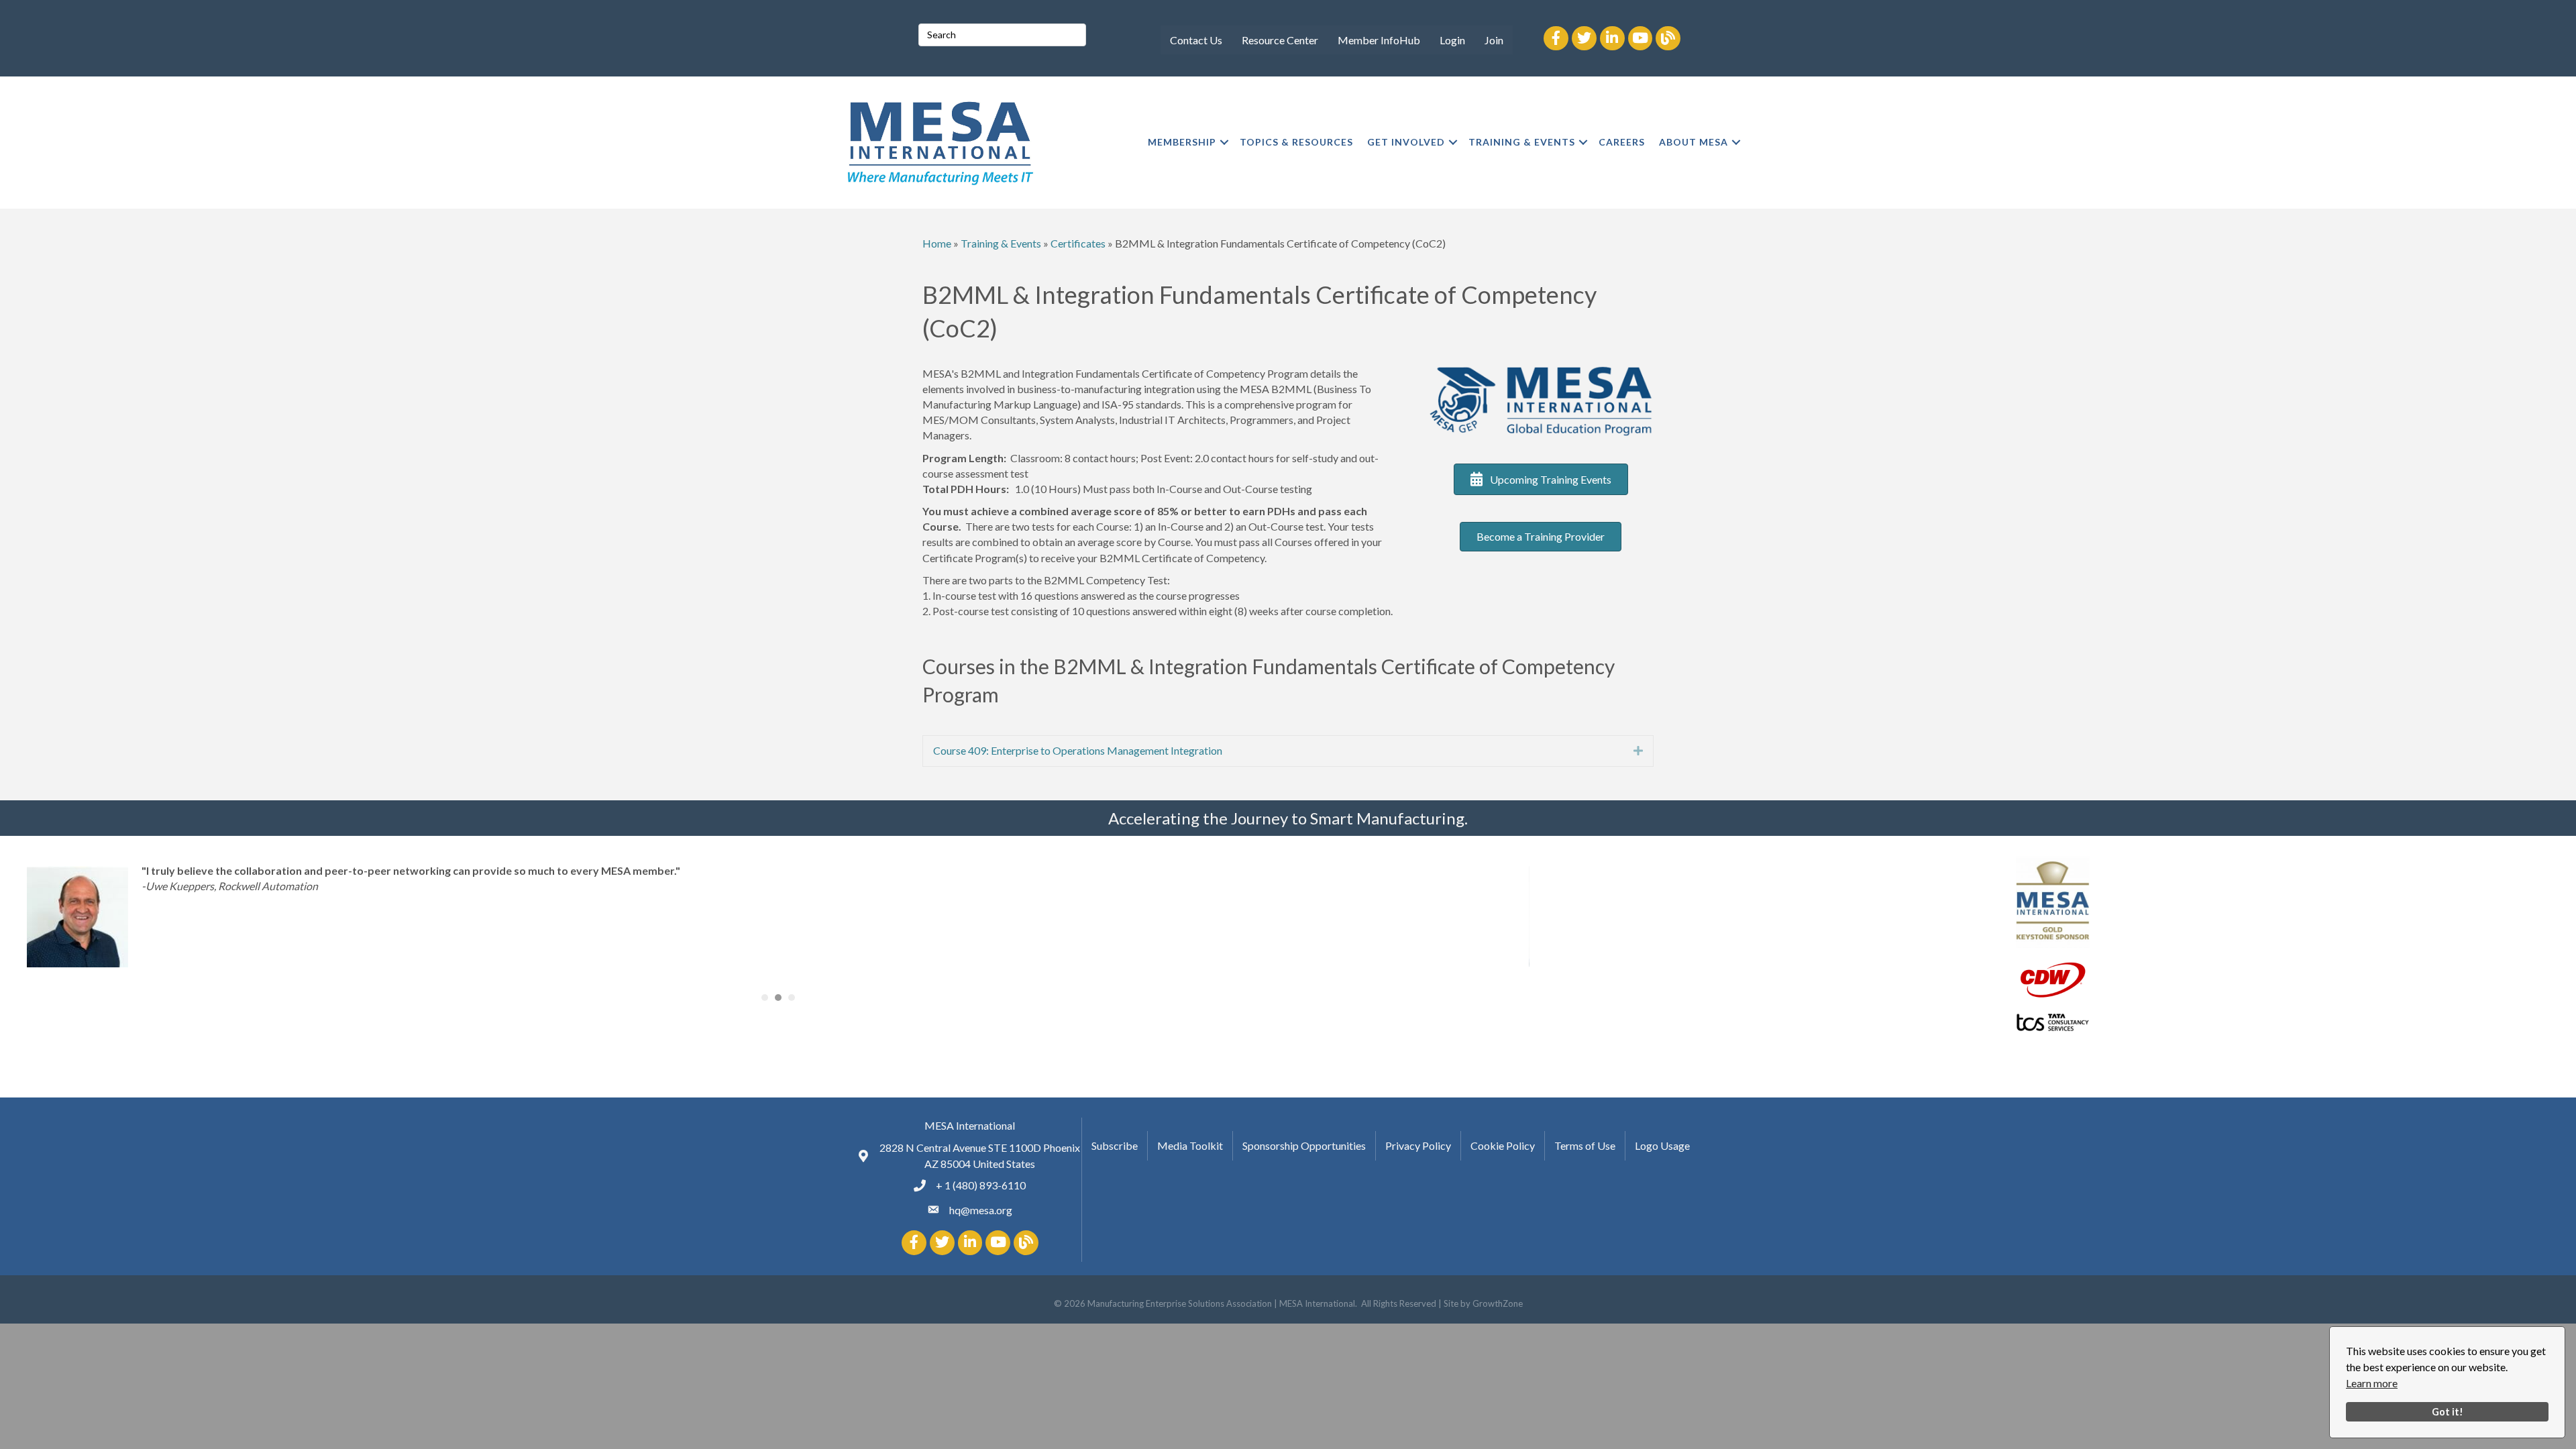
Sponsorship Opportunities (1304, 1145)
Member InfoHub (1379, 40)
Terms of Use (1585, 1145)
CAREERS (1622, 142)
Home (937, 243)
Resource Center (1280, 40)
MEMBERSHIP (1182, 142)
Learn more (2372, 1383)
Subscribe (1115, 1145)
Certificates (1078, 243)
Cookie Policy (1503, 1145)
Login (1452, 40)
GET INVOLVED (1406, 142)
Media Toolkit (1190, 1145)
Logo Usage (1662, 1145)
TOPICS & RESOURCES (1296, 142)
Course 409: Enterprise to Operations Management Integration (1078, 750)
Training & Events (1001, 243)
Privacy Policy (1418, 1145)
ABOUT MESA (1694, 142)
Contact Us (1196, 40)
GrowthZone (1498, 1303)
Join (1494, 40)
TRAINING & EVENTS (1522, 142)
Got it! (2448, 1412)
